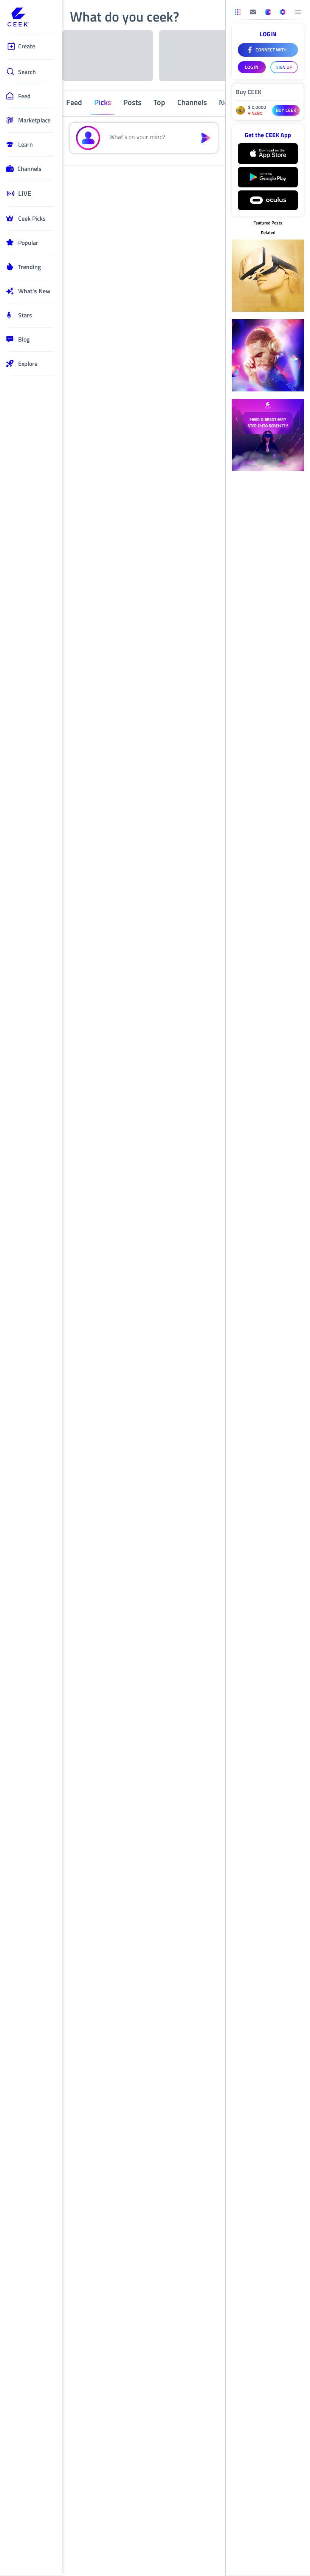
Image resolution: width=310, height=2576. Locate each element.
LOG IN (252, 67)
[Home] (31, 18)
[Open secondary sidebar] (238, 12)
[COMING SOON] (253, 12)
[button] (148, 138)
